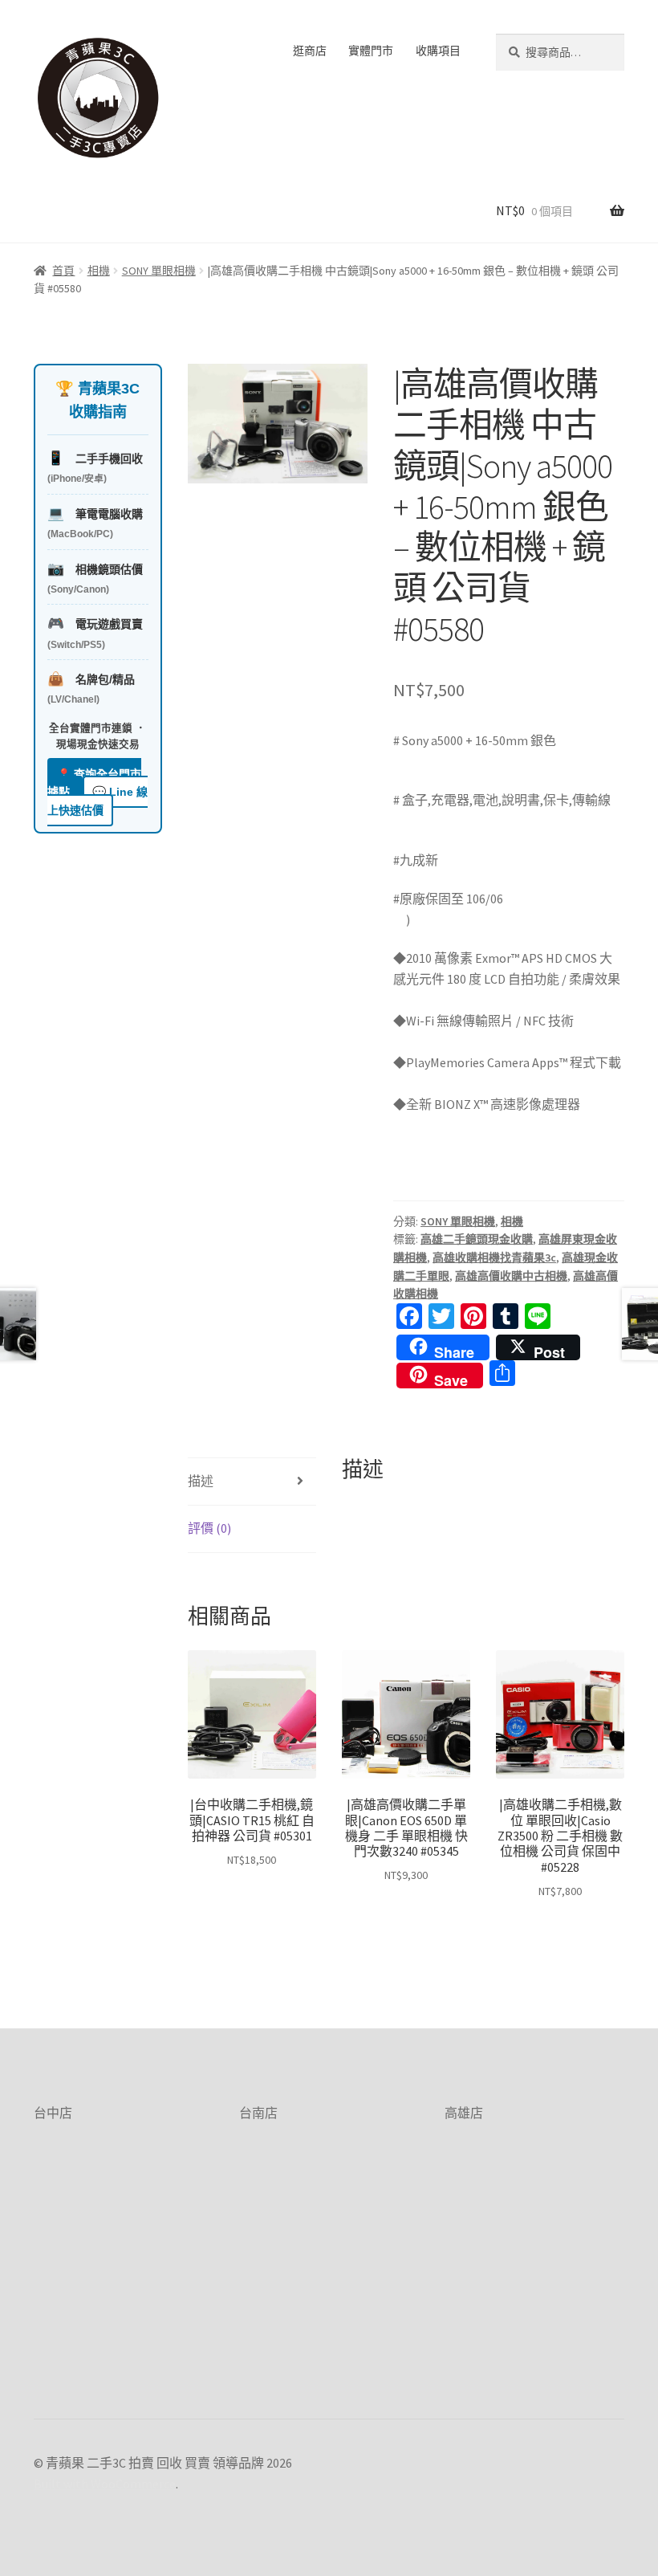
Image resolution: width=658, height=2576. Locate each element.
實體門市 (371, 51)
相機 (99, 271)
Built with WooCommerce (105, 2484)
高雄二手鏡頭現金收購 (477, 1239)
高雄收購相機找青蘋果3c (494, 1257)
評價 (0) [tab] (209, 1528)
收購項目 (438, 51)
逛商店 (310, 51)
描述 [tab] (201, 1481)
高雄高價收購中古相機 (511, 1276)
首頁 (63, 271)
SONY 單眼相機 (159, 271)
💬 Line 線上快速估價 (97, 801)
